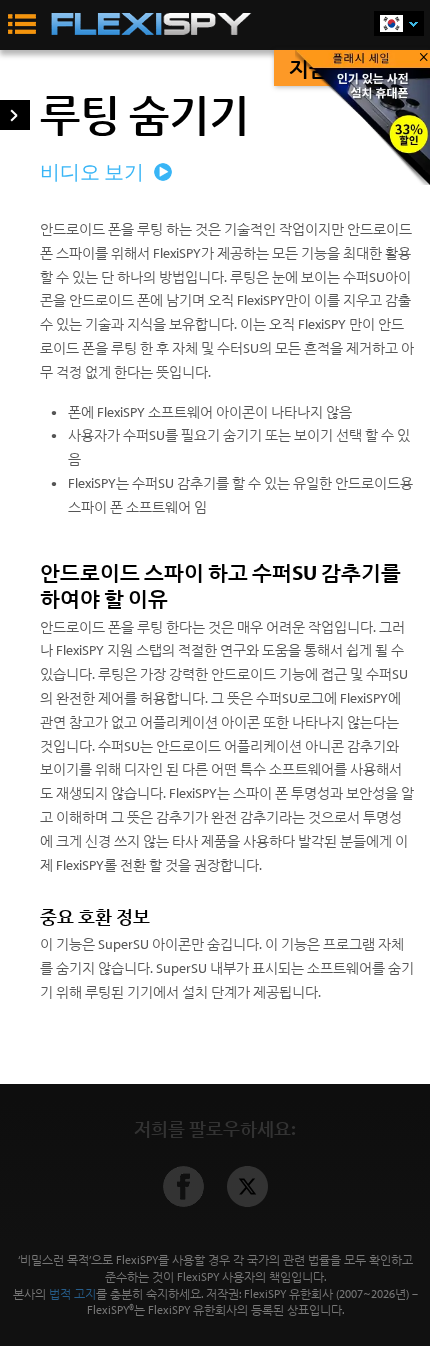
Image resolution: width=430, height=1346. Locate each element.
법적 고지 (72, 1293)
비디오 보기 (94, 171)
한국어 (399, 23)
